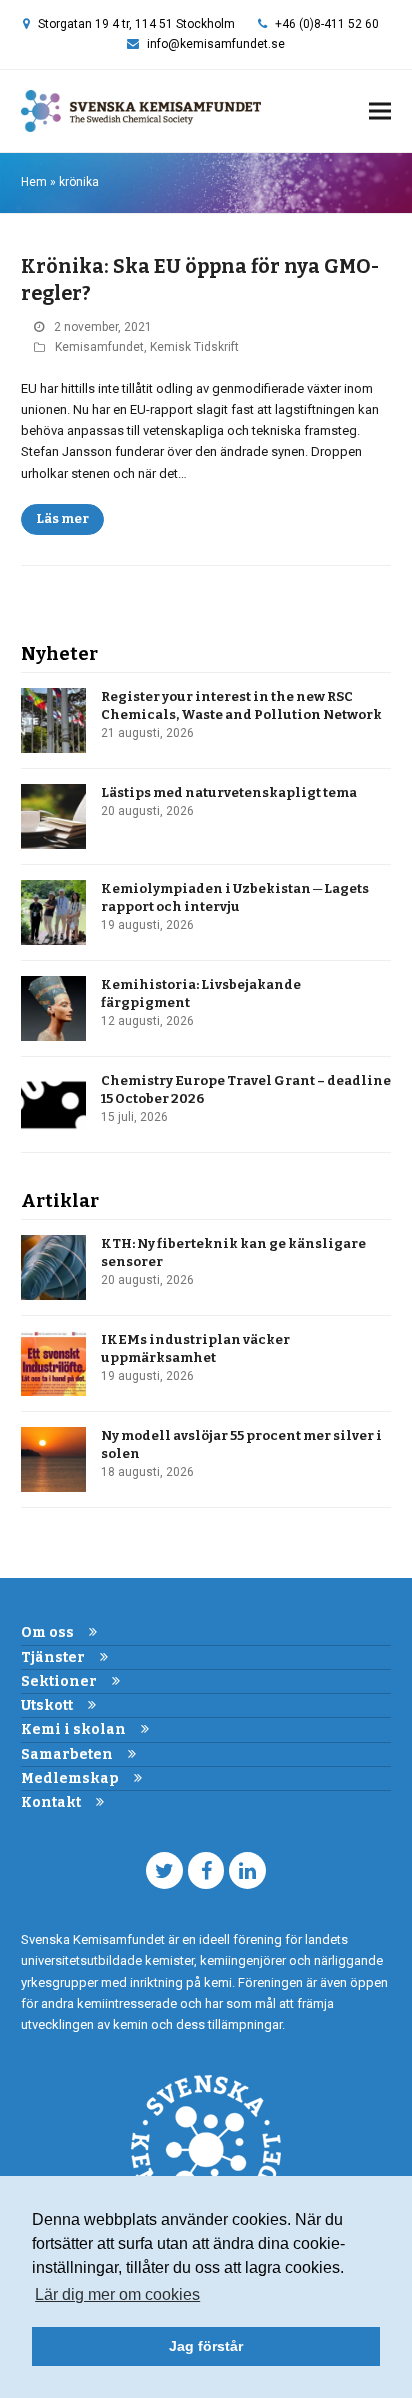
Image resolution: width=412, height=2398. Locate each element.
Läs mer (62, 518)
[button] (380, 111)
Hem (34, 182)
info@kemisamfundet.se (216, 44)
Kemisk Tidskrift (194, 347)
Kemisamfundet (99, 347)
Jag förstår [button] (206, 2346)
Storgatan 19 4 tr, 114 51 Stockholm (136, 24)
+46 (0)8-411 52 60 (327, 24)
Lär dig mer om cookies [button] (117, 2294)
